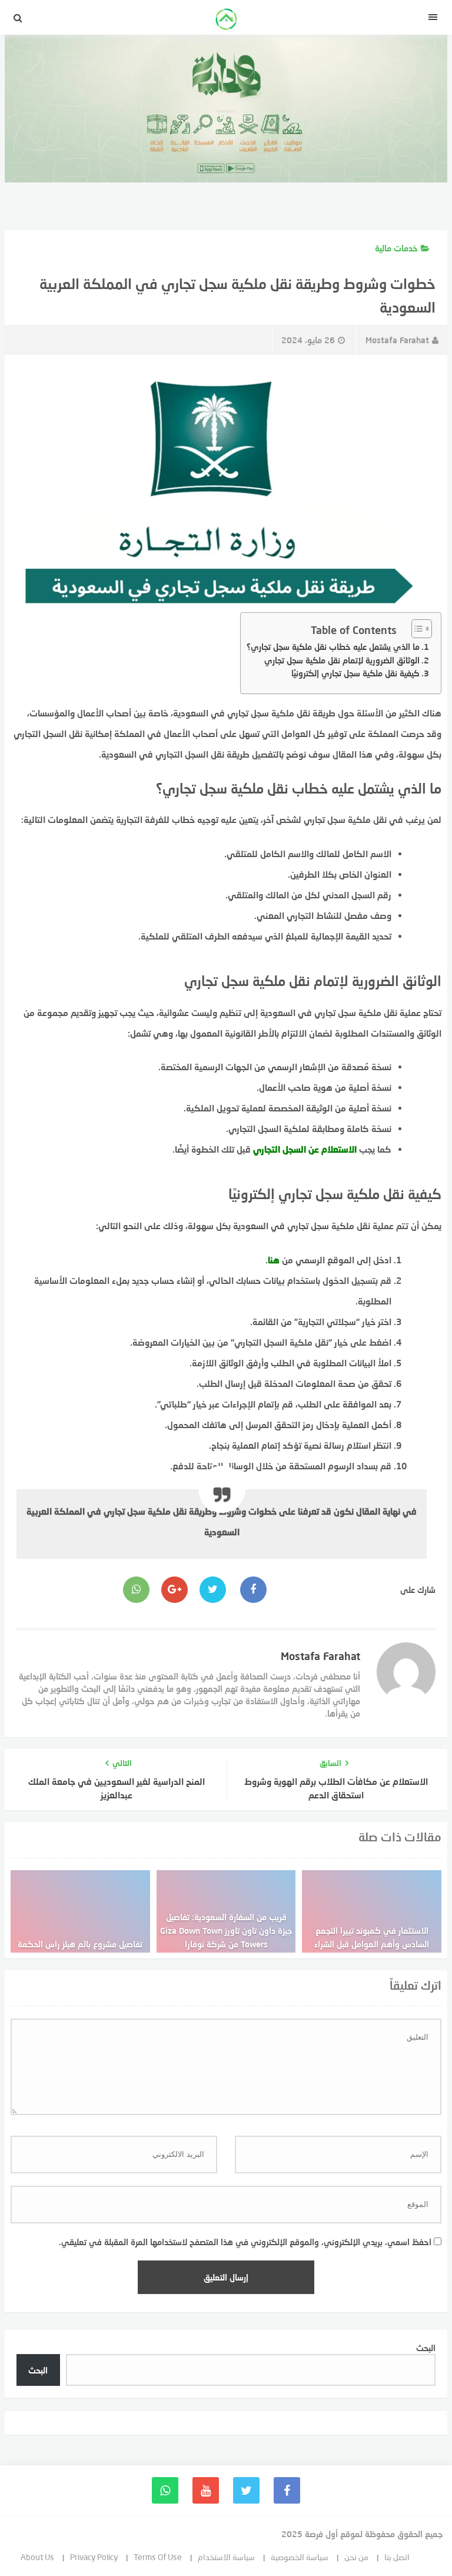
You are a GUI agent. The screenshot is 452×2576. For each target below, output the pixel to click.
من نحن (356, 2557)
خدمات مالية (396, 248)
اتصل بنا (397, 2557)
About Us (37, 2557)
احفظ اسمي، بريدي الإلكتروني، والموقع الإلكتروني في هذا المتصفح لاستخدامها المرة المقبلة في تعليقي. (245, 2242)
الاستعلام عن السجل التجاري (305, 1149)
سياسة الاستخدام (226, 2557)
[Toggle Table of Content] (416, 629)
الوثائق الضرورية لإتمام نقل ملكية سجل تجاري (342, 660)
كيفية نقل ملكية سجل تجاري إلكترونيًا (355, 673)
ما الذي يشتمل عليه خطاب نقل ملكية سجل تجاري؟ (333, 647)
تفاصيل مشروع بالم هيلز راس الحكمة (80, 1944)
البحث (426, 2348)
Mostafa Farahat (397, 340)
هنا (274, 1260)
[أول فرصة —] (226, 21)
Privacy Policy (94, 2557)
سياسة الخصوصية (300, 2557)
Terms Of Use (158, 2557)
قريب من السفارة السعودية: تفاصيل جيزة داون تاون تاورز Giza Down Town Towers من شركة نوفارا (226, 1931)
